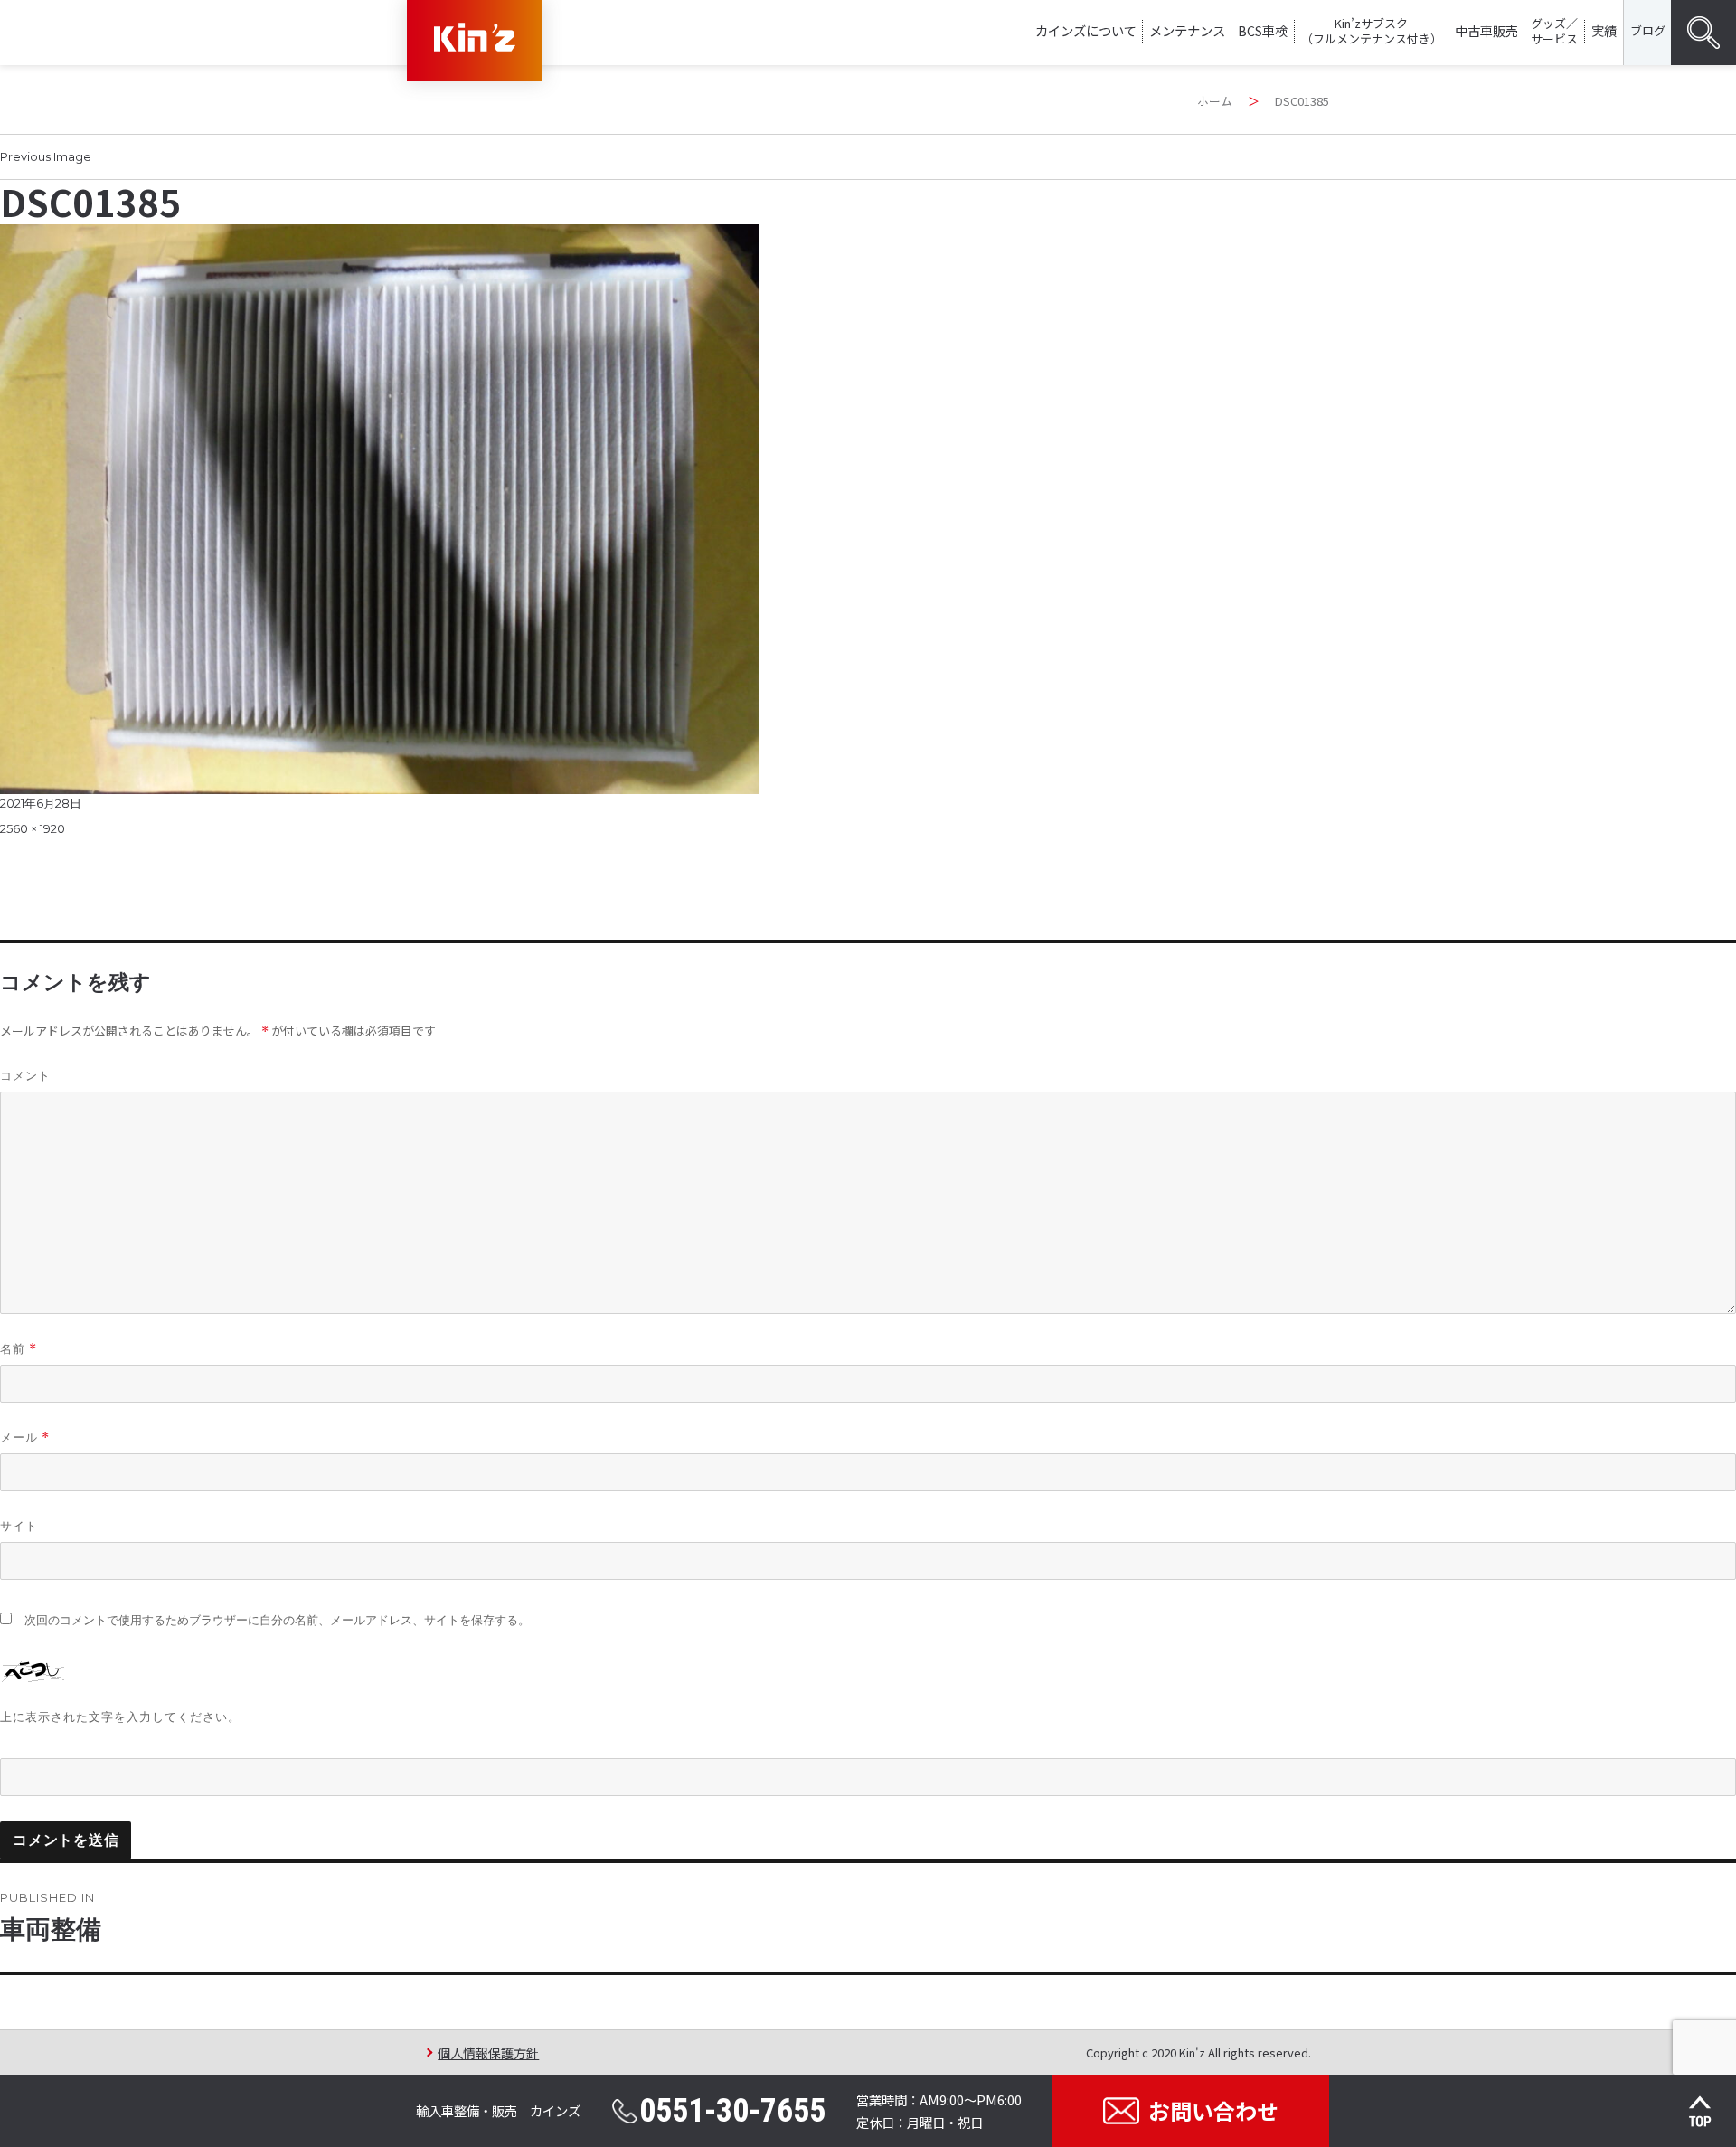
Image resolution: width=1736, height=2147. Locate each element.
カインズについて (1086, 30)
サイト (19, 1526)
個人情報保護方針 (488, 2052)
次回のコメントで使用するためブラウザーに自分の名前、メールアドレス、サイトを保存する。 (277, 1620)
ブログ (1648, 30)
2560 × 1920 (33, 828)
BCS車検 (1263, 30)
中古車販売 (1486, 30)
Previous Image (46, 156)
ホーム (1215, 101)
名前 (19, 1349)
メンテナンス (1187, 30)
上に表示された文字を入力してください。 (120, 1717)
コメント (25, 1075)
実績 (1604, 30)
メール (25, 1438)
